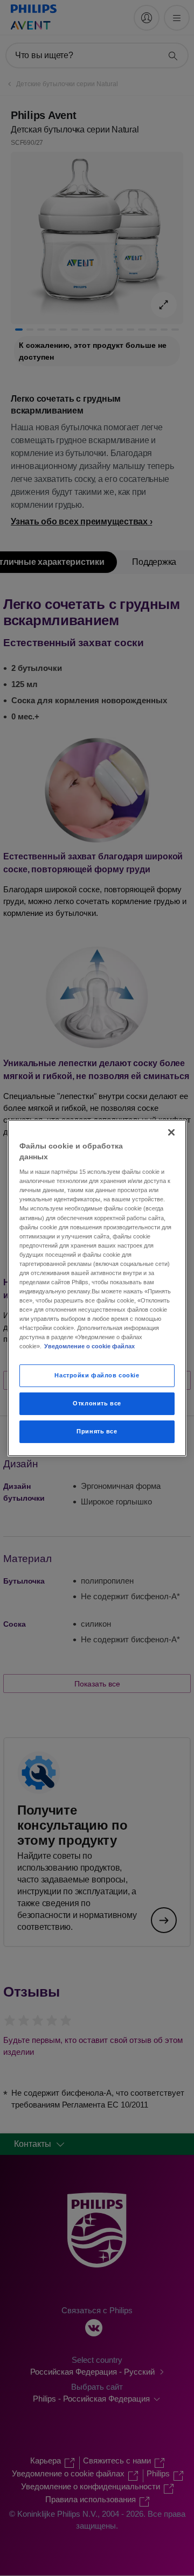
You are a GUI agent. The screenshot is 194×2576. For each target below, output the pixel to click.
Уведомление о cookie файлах (89, 1346)
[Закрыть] (171, 1132)
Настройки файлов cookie (97, 1375)
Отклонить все (97, 1403)
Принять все (97, 1431)
